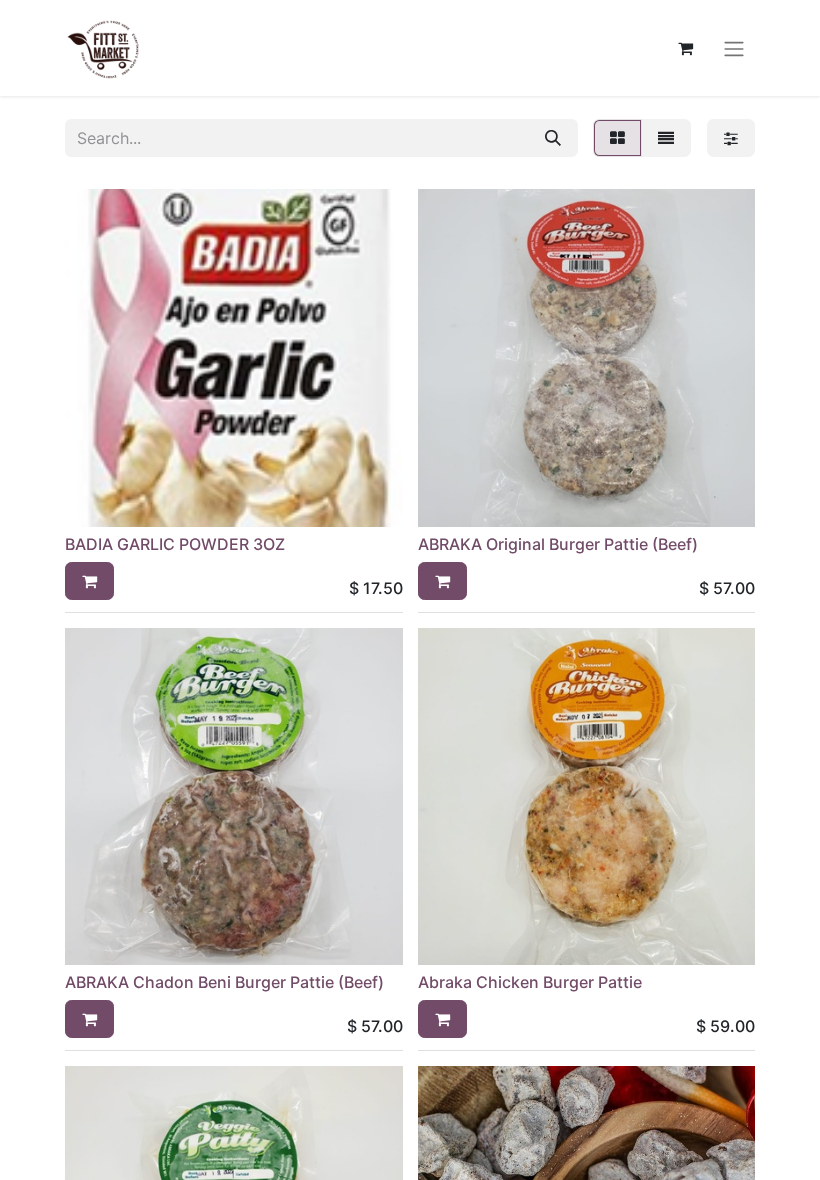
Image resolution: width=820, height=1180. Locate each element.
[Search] (553, 138)
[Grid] (617, 138)
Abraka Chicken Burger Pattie (530, 982)
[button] (89, 581)
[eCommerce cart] (685, 48)
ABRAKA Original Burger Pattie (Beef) (558, 544)
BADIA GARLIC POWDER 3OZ (175, 544)
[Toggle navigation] (734, 48)
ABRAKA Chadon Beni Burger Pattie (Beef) (224, 982)
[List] (666, 138)
